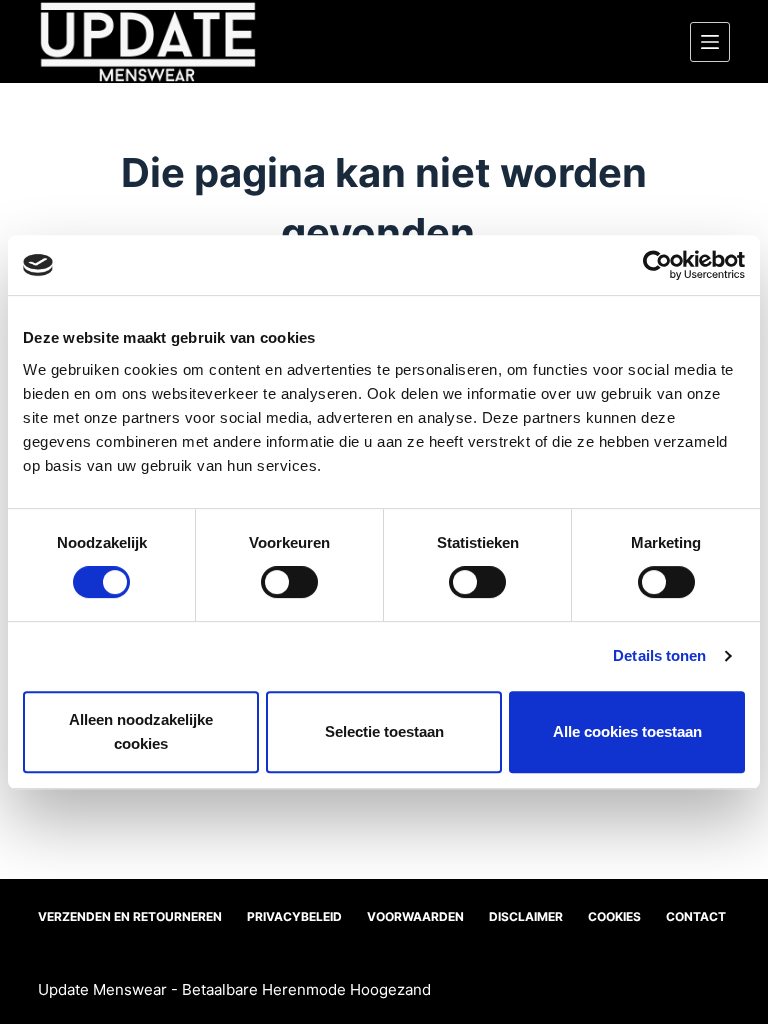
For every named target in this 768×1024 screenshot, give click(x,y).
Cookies (614, 916)
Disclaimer (526, 916)
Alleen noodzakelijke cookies (141, 731)
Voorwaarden (415, 916)
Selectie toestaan (384, 731)
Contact (696, 916)
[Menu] (710, 42)
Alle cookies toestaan (627, 731)
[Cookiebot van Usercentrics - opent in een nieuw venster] (657, 265)
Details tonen (659, 655)
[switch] (289, 582)
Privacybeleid (294, 916)
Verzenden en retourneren (130, 916)
